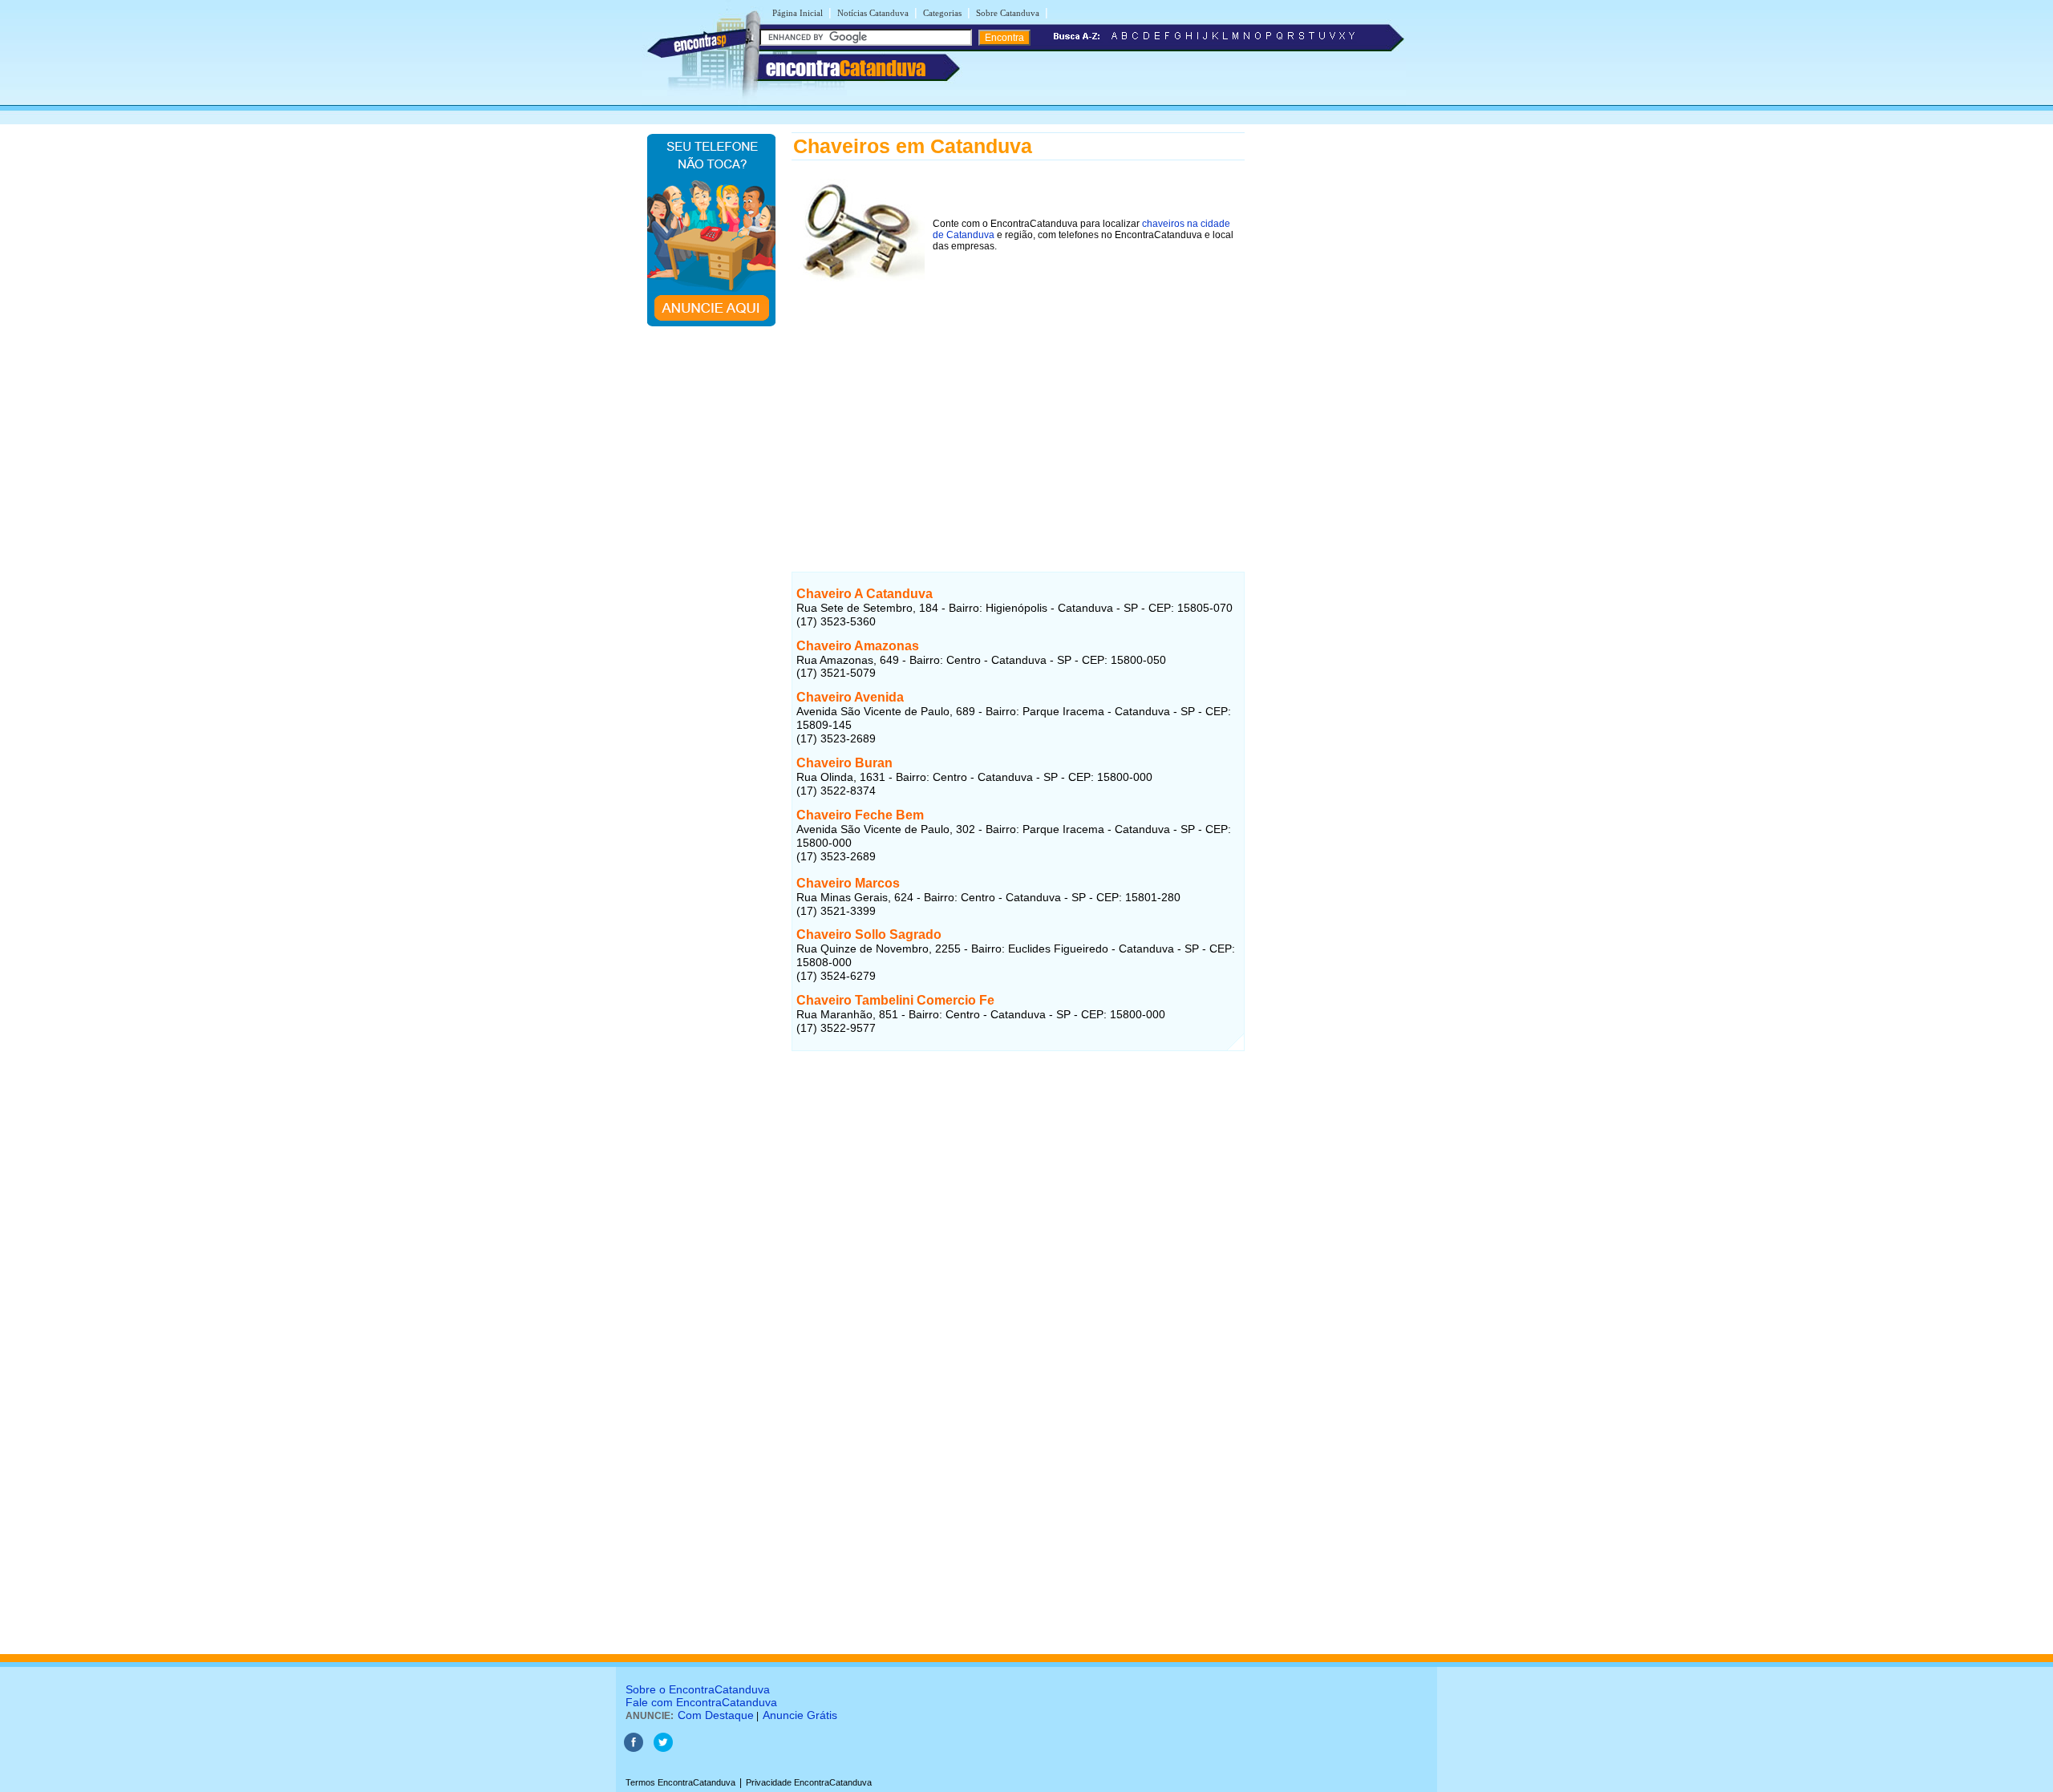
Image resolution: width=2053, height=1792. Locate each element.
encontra (846, 68)
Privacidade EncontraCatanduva (809, 1782)
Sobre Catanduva (1008, 13)
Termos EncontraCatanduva (680, 1782)
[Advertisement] (1018, 408)
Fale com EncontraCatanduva (701, 1702)
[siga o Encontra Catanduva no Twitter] (663, 1749)
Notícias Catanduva (873, 13)
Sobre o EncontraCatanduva (698, 1689)
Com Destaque (716, 1715)
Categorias (942, 13)
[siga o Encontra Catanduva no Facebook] (634, 1749)
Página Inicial (798, 13)
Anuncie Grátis (800, 1715)
